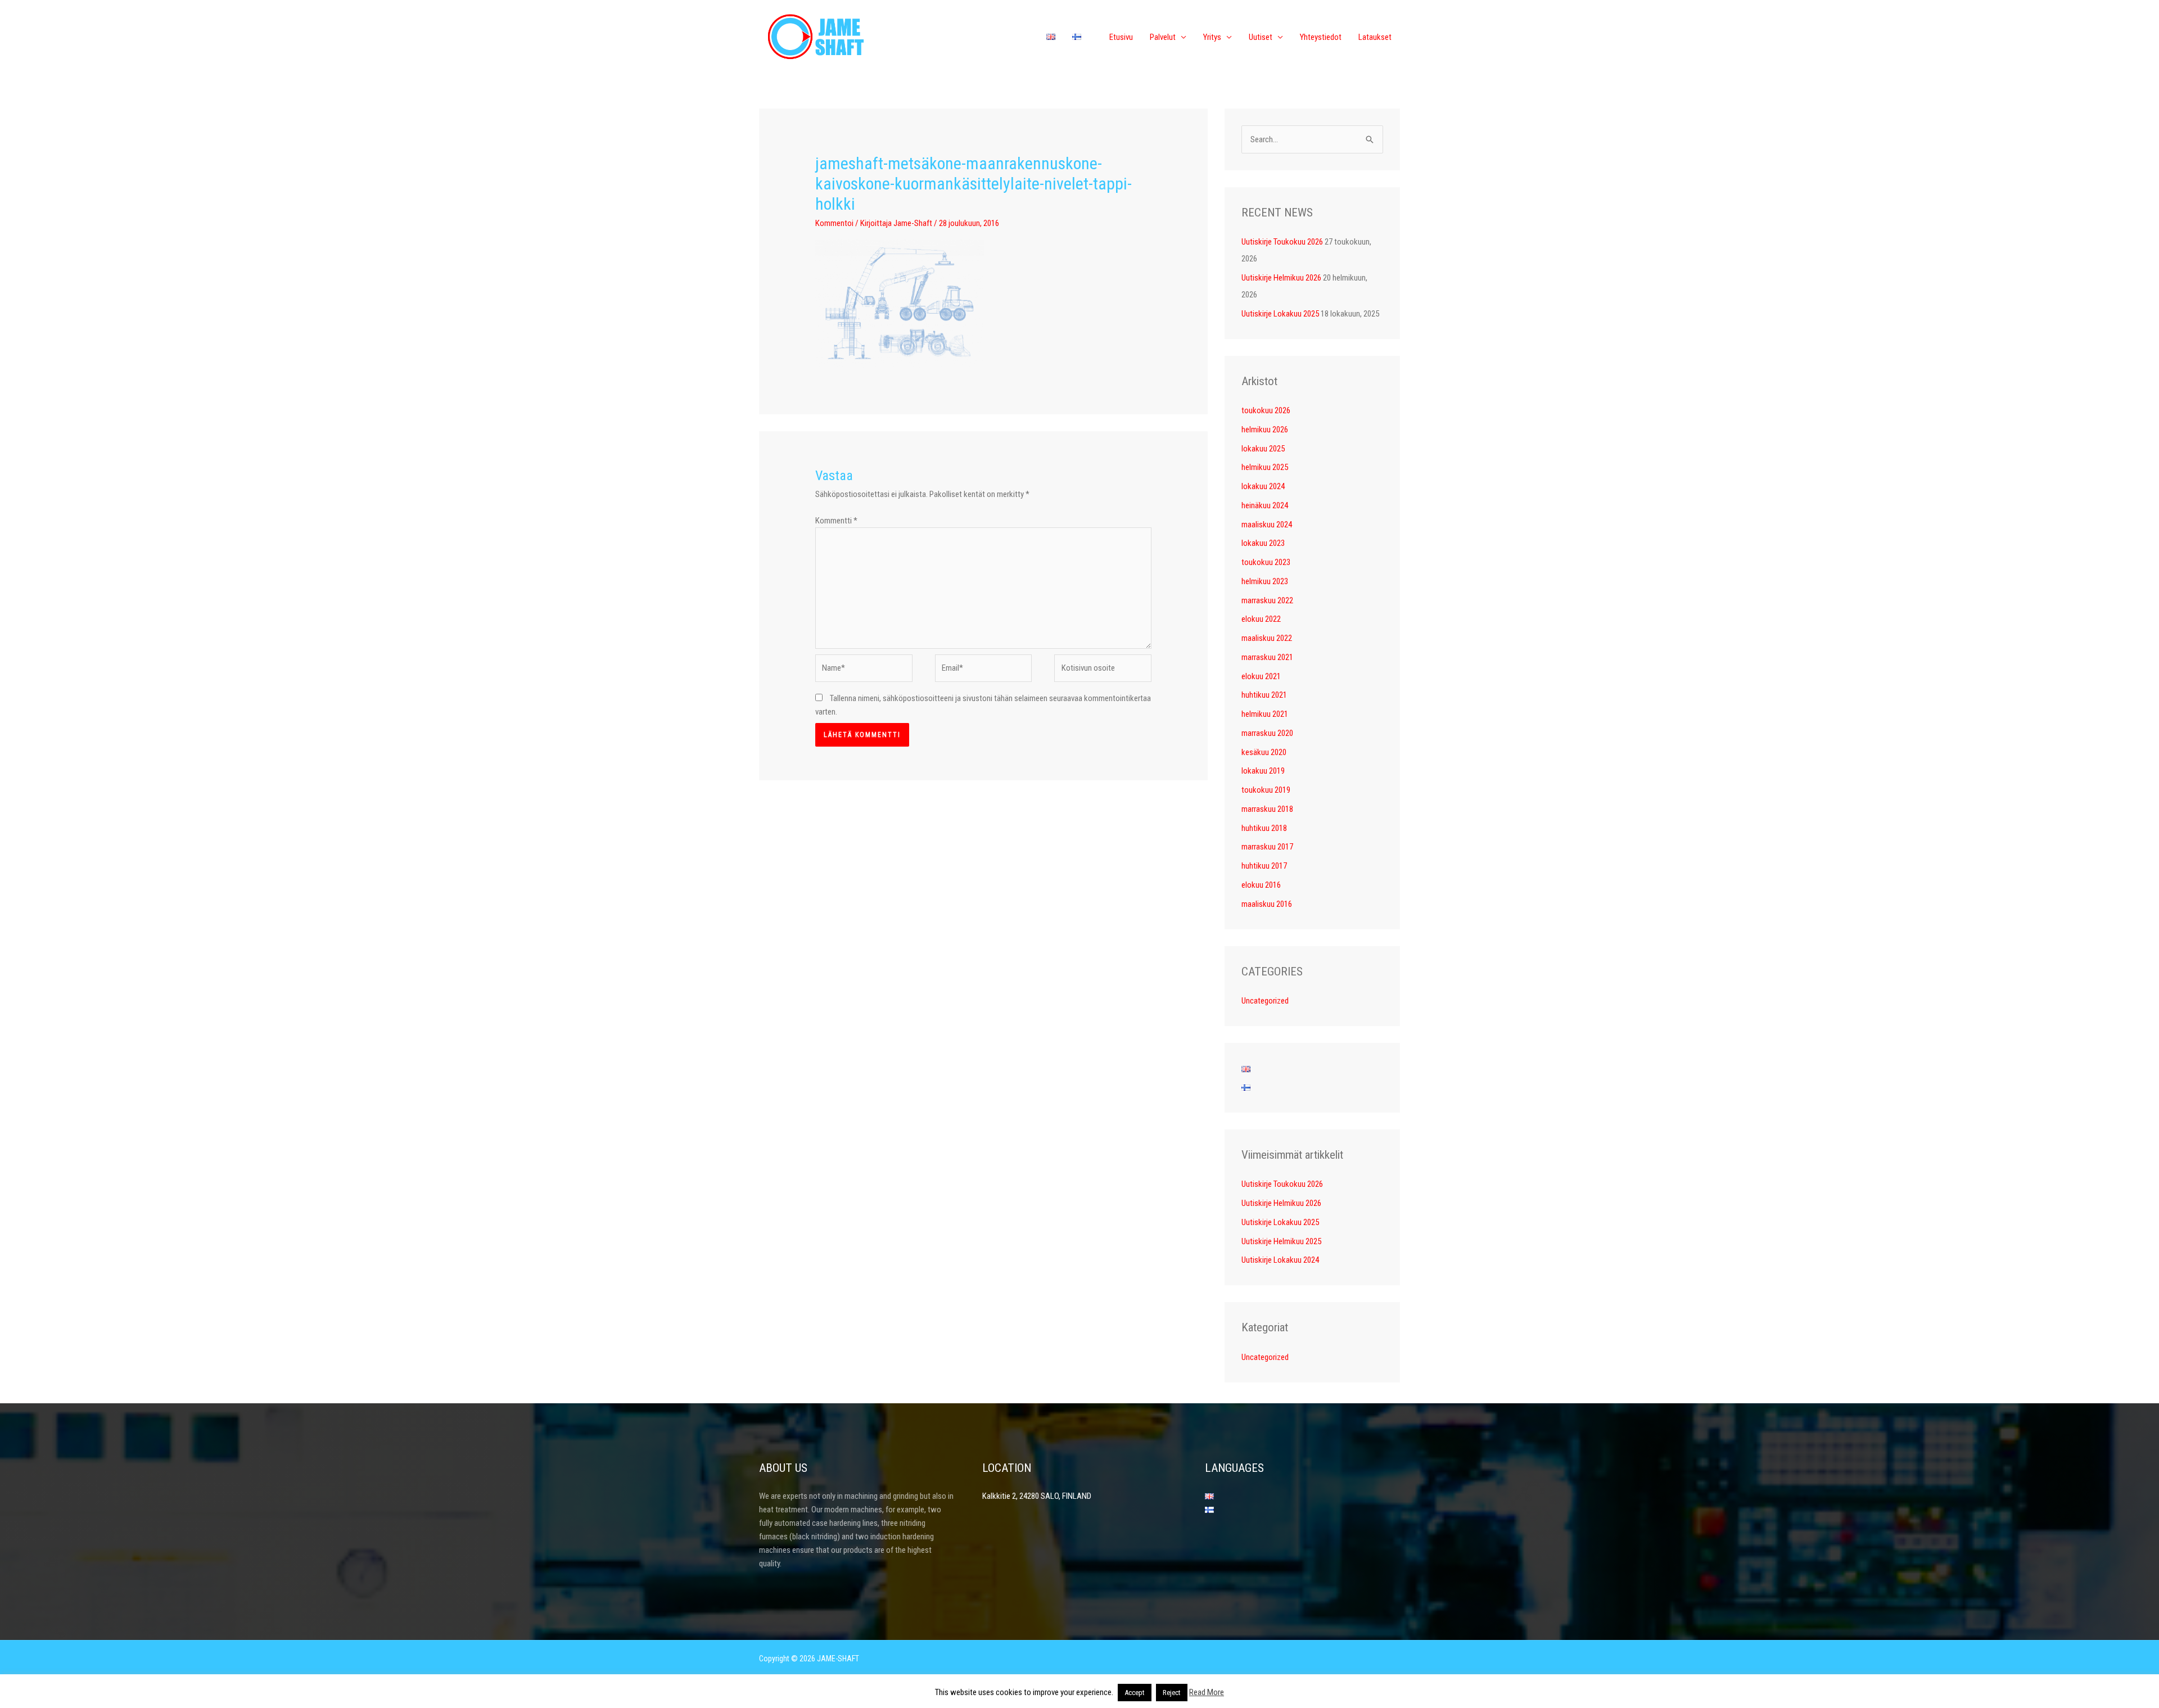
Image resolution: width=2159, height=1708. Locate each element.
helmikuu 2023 (1265, 581)
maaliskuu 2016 (1267, 904)
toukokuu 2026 (1266, 410)
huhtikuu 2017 (1264, 866)
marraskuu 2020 (1267, 733)
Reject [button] (1172, 1693)
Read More (1207, 1692)
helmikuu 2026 (1265, 430)
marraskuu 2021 (1267, 657)
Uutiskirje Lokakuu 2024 (1280, 1260)
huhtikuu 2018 (1264, 828)
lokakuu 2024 (1263, 486)
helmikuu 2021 (1265, 714)
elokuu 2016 (1261, 885)
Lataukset (1375, 37)
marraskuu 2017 (1267, 847)
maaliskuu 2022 (1267, 638)
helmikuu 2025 (1265, 467)
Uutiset (1261, 37)
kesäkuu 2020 (1264, 752)
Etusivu (1121, 37)
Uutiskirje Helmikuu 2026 (1281, 278)
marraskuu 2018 (1267, 809)
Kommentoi (834, 223)
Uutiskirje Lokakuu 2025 (1280, 314)
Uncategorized (1265, 1001)
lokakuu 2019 (1263, 771)
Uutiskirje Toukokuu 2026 (1282, 242)
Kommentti (836, 521)
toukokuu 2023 (1266, 562)
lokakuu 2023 (1263, 543)
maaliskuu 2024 (1267, 525)
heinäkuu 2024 (1265, 505)
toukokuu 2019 (1266, 790)
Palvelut (1163, 37)
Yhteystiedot (1321, 37)
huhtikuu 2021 (1264, 695)
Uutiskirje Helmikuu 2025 (1281, 1241)
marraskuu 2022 (1267, 600)
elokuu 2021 (1261, 676)
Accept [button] (1135, 1693)
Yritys (1212, 37)
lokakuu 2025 (1263, 449)
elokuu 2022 (1261, 619)
